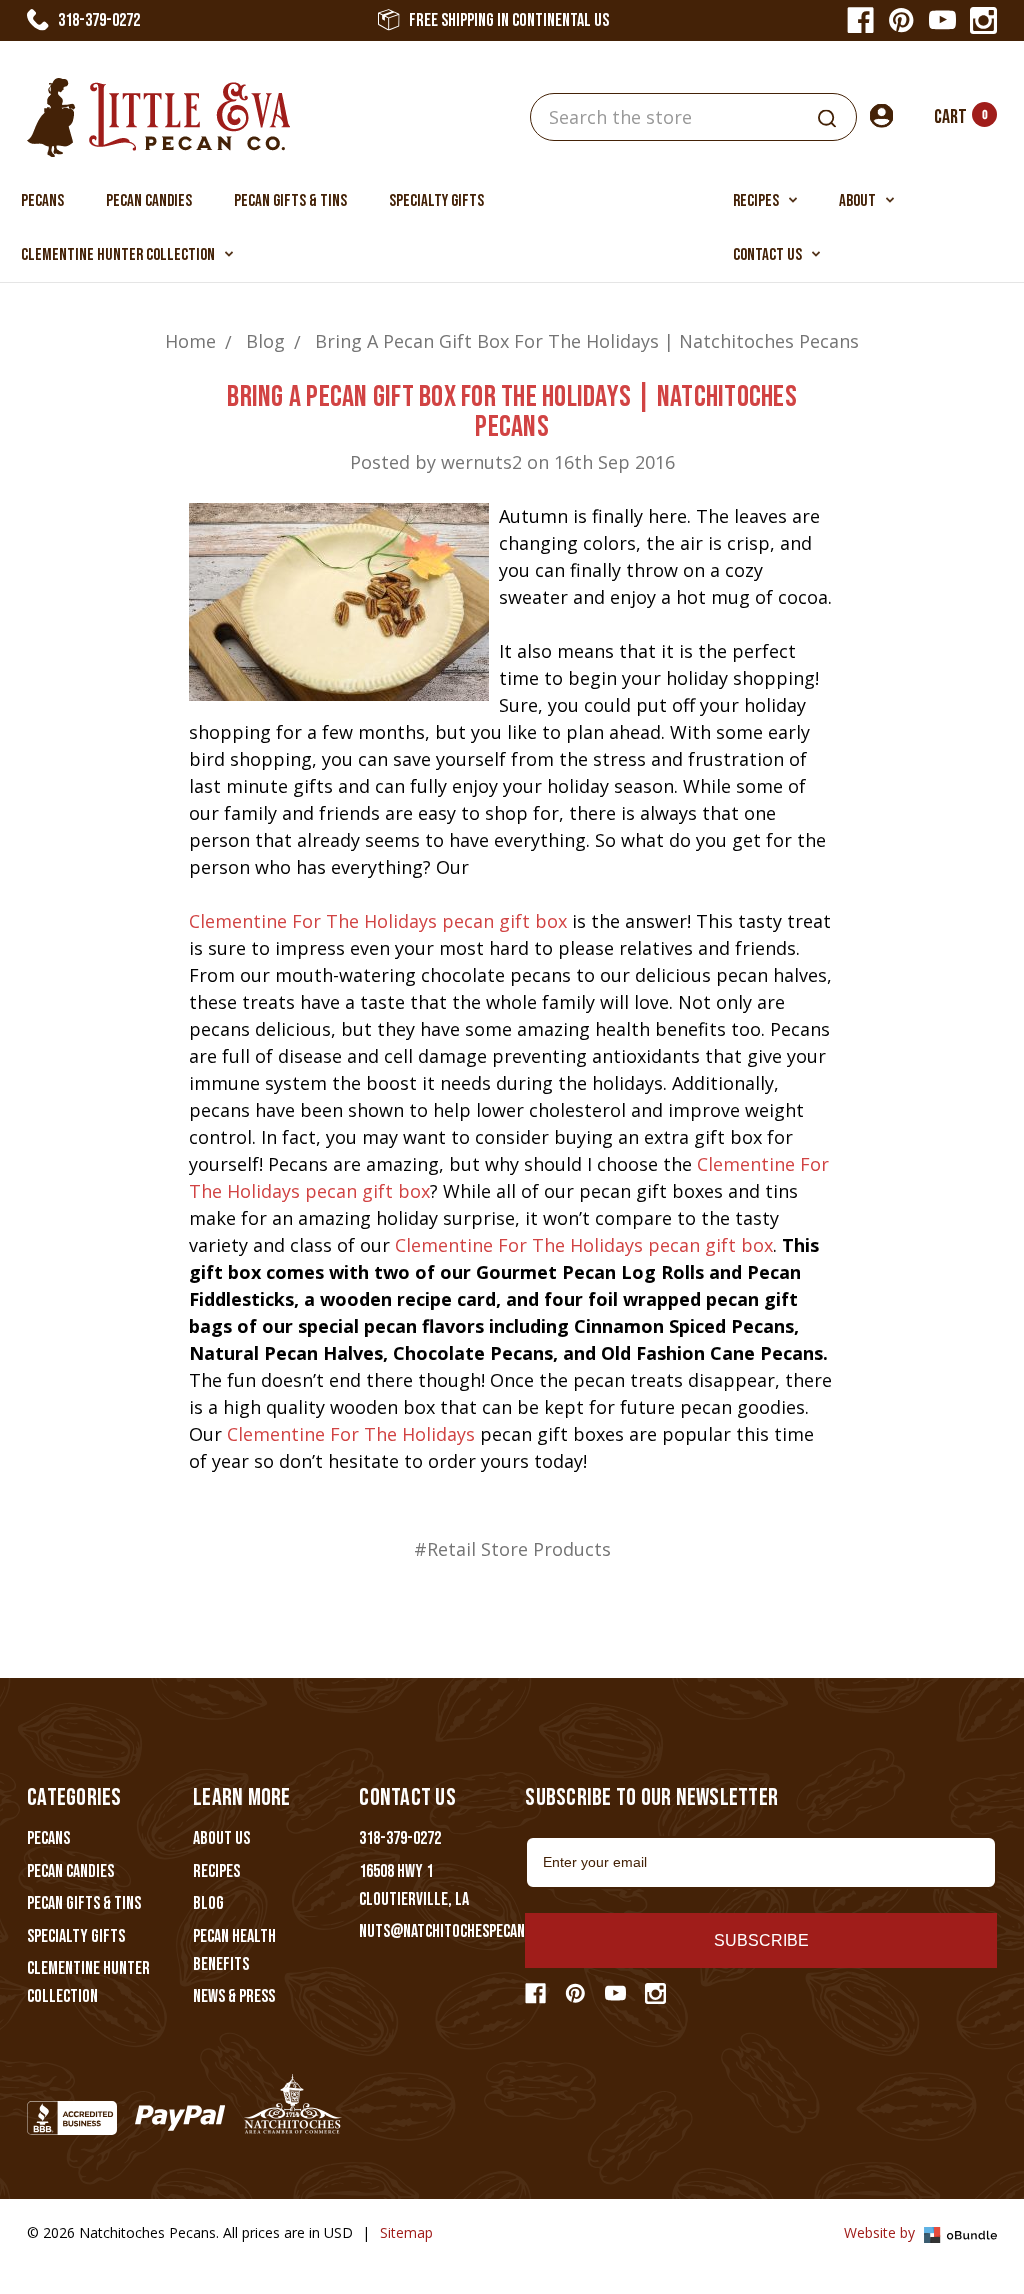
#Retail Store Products (512, 1549)
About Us (221, 1838)
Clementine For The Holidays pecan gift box (378, 921)
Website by (881, 2232)
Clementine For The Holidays (351, 1434)
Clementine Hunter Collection (119, 255)
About (859, 201)
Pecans (42, 201)
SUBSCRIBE (761, 1940)
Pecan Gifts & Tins (290, 201)
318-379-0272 (99, 20)
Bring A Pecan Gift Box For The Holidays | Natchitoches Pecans (512, 412)
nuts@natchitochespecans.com (460, 1931)
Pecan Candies (149, 201)
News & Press (234, 1996)
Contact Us (769, 255)
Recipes (757, 201)
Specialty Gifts (436, 201)
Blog (208, 1903)
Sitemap (406, 2232)
